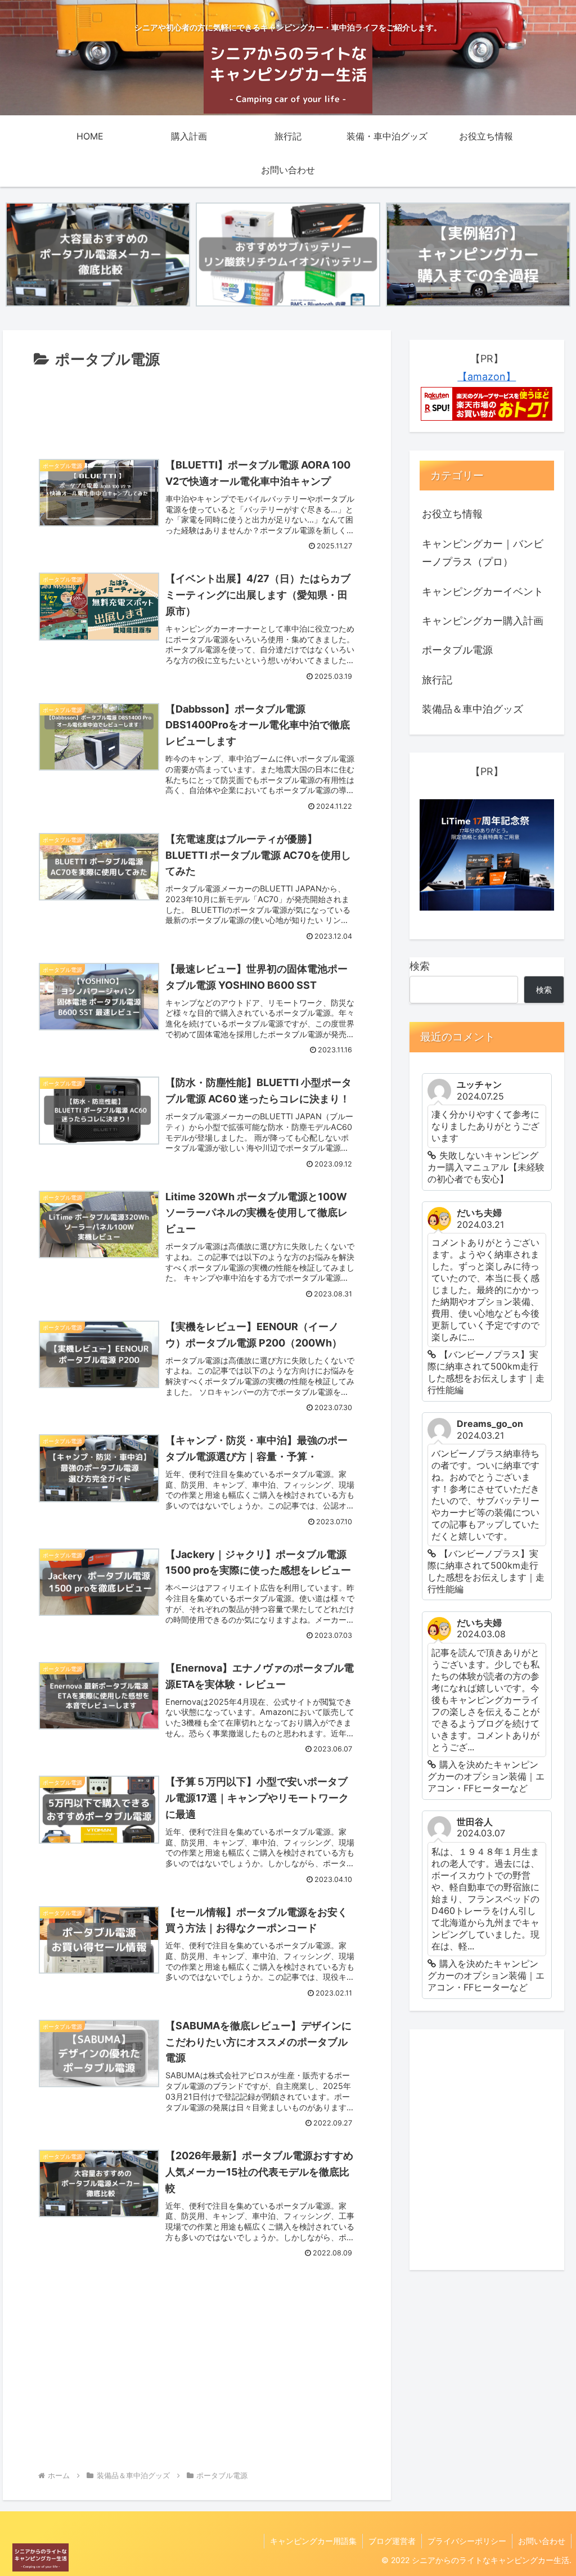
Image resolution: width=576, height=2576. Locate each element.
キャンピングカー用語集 (313, 2541)
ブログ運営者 (392, 2541)
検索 (420, 966)
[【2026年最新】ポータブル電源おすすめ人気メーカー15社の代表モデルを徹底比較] (98, 254)
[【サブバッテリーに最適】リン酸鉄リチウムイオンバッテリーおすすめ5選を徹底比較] (288, 254)
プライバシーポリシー (467, 2541)
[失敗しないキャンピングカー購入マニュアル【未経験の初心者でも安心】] (478, 254)
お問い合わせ (542, 2541)
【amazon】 (487, 377)
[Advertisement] (197, 406)
